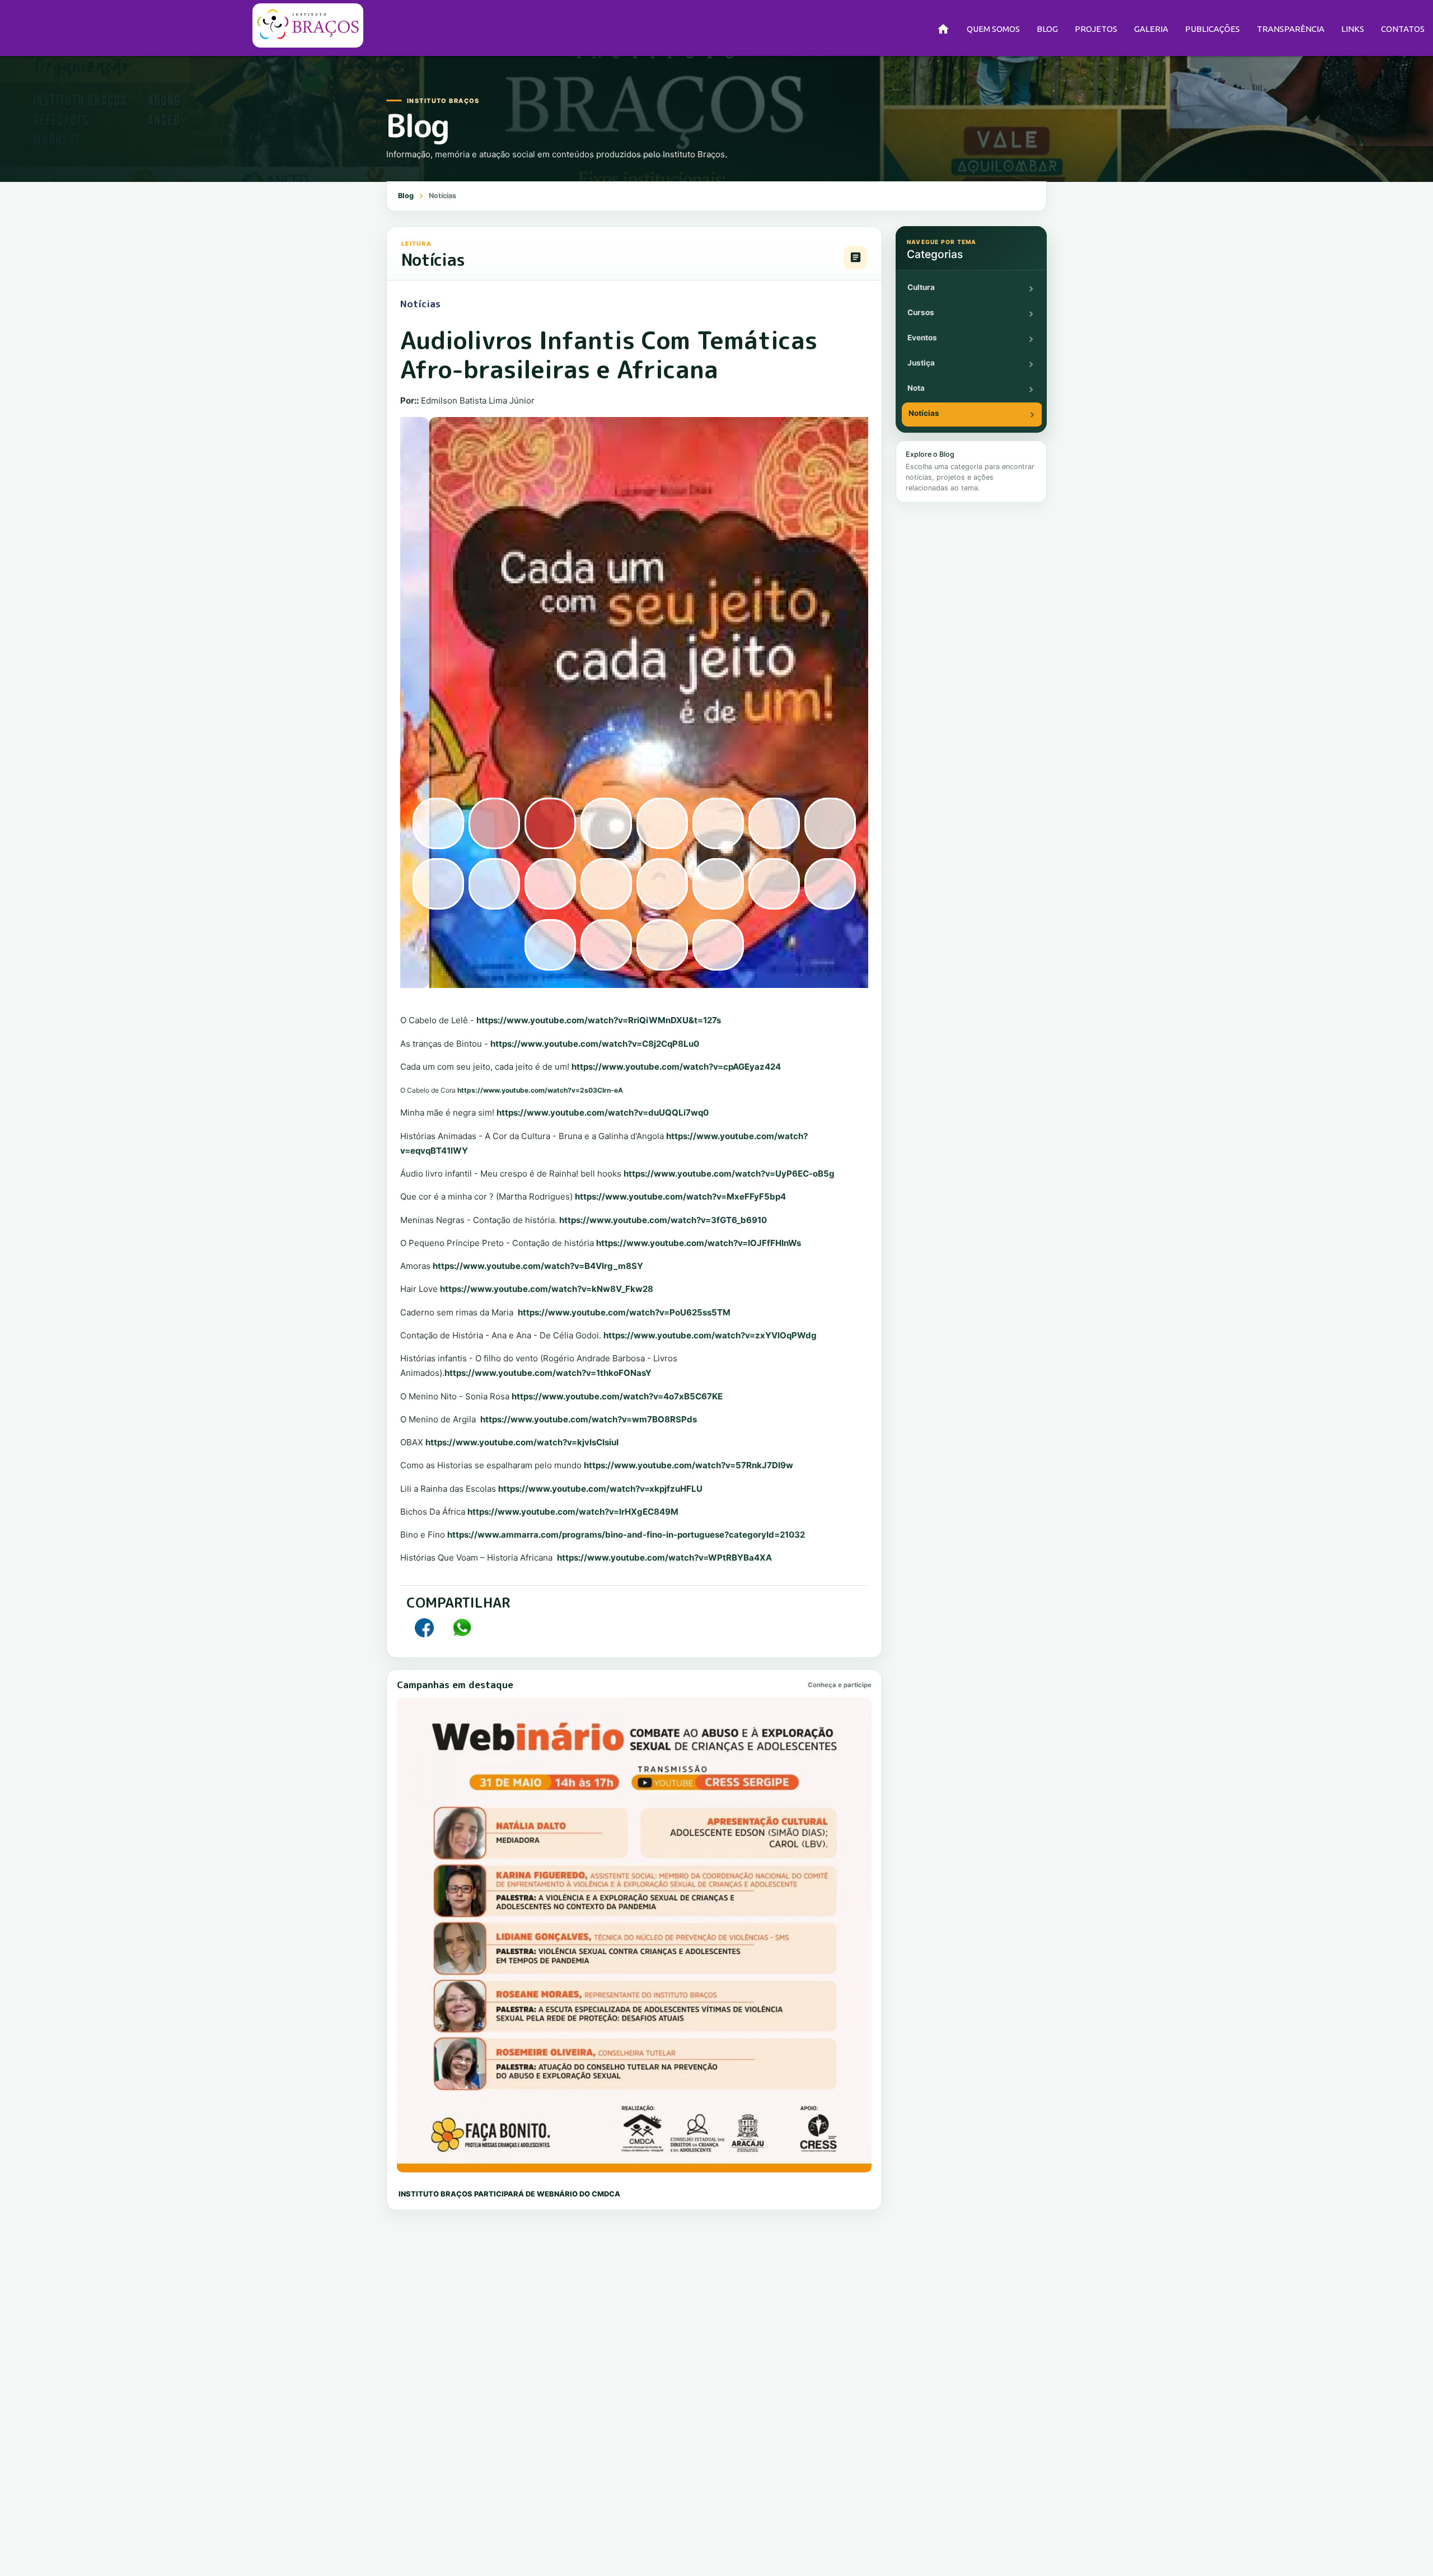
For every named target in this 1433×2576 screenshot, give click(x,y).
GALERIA (1151, 29)
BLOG (1047, 29)
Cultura (921, 287)
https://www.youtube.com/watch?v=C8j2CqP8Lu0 (595, 1044)
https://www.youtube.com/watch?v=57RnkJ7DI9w (689, 1465)
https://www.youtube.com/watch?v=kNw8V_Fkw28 (547, 1289)
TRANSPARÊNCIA (1291, 29)
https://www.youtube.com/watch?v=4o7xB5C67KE (617, 1396)
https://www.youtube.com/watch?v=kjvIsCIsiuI (522, 1442)
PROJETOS (1096, 29)
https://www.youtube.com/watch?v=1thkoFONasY (548, 1373)
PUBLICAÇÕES (1212, 29)
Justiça (921, 363)
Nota (916, 388)
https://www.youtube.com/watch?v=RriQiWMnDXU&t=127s (599, 1020)
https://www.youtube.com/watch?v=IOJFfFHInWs (699, 1243)
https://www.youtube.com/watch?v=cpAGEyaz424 (676, 1067)
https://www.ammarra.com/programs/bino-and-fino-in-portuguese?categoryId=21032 (627, 1535)
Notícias (924, 413)
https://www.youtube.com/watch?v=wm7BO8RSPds (589, 1419)
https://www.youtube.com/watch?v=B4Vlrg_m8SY (538, 1266)
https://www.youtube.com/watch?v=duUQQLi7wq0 (603, 1113)
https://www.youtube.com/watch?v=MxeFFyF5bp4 (680, 1196)
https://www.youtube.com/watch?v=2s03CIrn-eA (540, 1090)
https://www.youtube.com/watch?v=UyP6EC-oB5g (729, 1174)
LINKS (1353, 29)
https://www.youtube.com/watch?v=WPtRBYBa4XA (664, 1558)
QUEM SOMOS (993, 29)
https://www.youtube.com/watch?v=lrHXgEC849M (573, 1512)
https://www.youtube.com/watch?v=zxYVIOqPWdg (710, 1335)
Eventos (922, 338)
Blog (406, 196)
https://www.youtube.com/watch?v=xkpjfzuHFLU (600, 1489)
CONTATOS (1403, 29)
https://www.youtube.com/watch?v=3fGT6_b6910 (663, 1220)
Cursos (921, 312)
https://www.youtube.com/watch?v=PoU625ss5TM (624, 1312)
